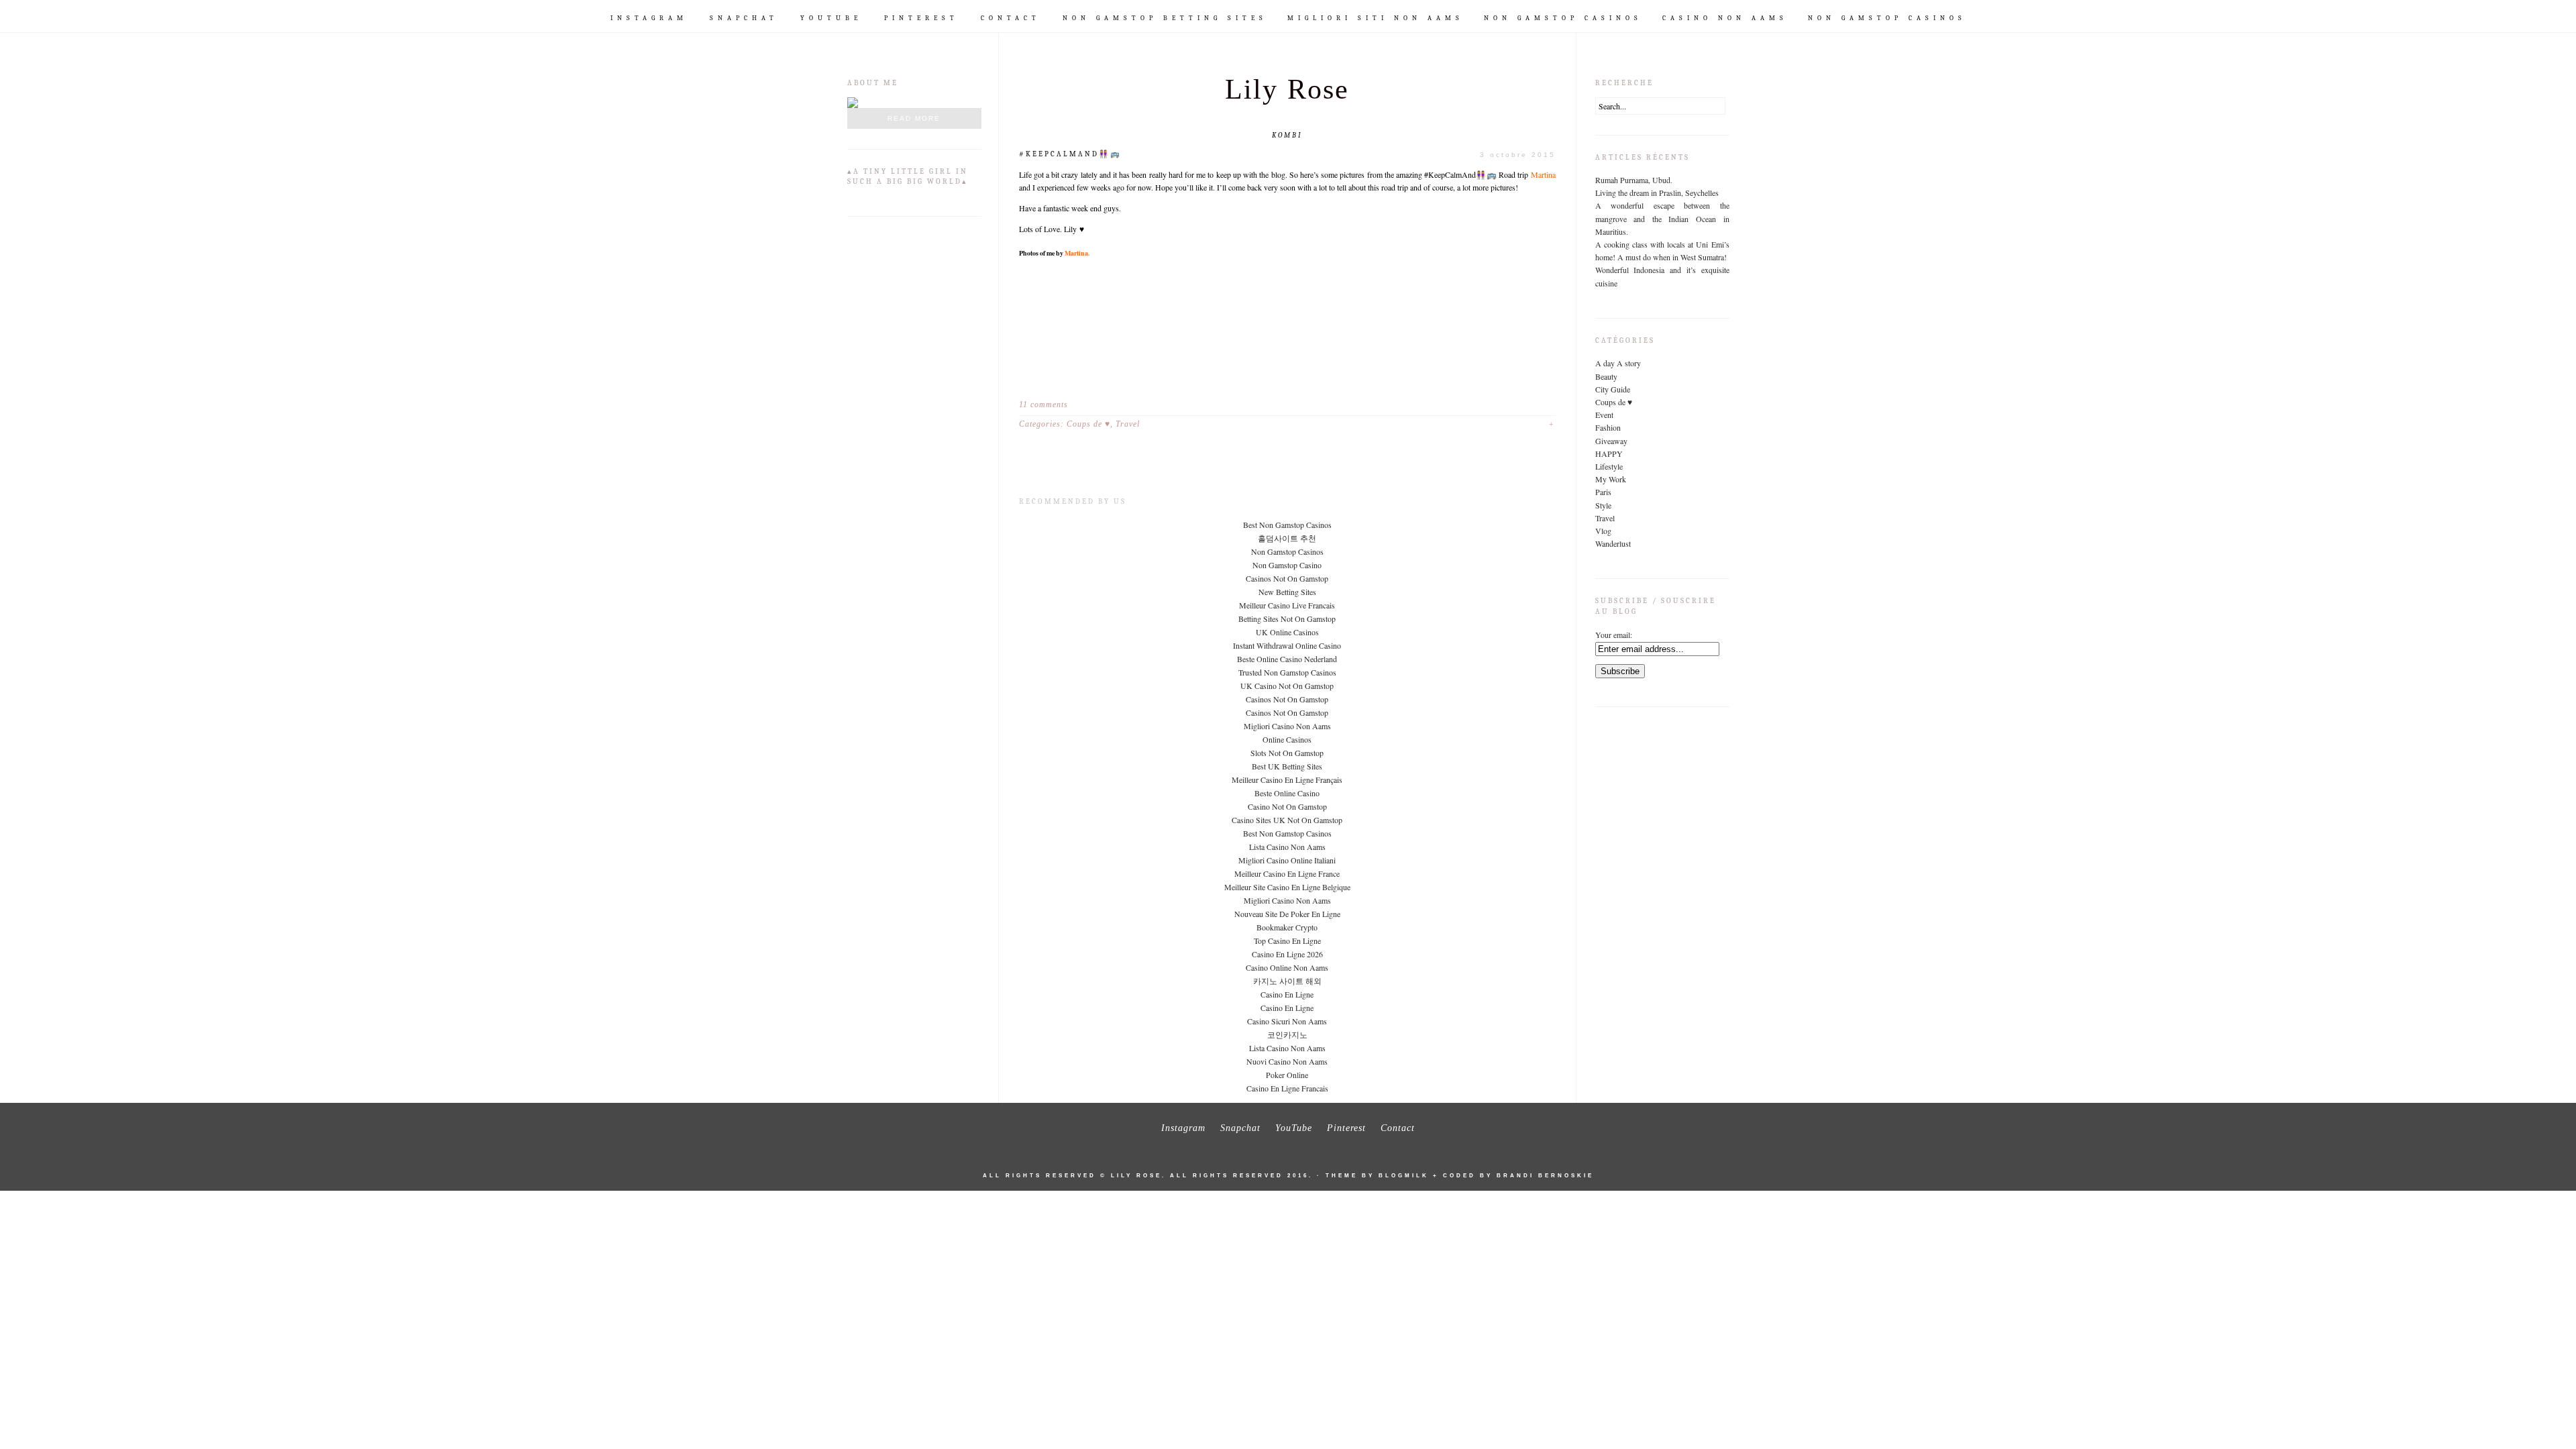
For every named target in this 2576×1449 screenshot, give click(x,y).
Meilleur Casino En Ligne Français (1287, 780)
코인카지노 (1287, 1034)
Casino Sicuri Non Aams (1287, 1021)
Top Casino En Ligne (1287, 941)
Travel (1128, 424)
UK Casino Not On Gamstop (1287, 686)
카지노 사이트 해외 (1287, 981)
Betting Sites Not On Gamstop (1287, 619)
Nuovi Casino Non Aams (1287, 1061)
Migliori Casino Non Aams (1287, 726)
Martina (1543, 174)
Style (1603, 505)
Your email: (1614, 635)
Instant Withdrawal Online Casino (1287, 645)
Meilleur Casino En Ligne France (1287, 873)
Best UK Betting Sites (1287, 766)
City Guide (1613, 389)
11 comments (1043, 405)
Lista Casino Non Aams (1287, 847)
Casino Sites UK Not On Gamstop (1287, 820)
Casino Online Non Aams (1287, 967)
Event (1604, 415)
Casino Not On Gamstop (1287, 806)
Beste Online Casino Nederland (1287, 659)
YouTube (831, 18)
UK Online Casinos (1287, 632)
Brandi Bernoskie (1545, 1176)
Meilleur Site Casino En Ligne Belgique (1287, 887)
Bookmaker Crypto (1287, 927)
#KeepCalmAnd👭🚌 (1070, 154)
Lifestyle (1609, 466)
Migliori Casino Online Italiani (1287, 860)
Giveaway (1611, 441)
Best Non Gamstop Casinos (1287, 525)
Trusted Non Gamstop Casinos (1287, 672)
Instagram (649, 18)
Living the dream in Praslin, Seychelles (1657, 193)
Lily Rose (1287, 89)
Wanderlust (1613, 543)
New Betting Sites (1287, 592)
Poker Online (1287, 1075)
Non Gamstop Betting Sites (1165, 18)
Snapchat (744, 18)
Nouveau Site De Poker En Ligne (1287, 914)
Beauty (1606, 376)
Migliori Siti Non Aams (1376, 18)
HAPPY (1609, 453)
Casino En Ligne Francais (1287, 1088)
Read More (914, 118)
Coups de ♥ (1088, 424)
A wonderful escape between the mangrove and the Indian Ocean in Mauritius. (1662, 218)
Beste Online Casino (1287, 793)
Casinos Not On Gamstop (1287, 578)
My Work (1611, 479)
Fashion (1608, 427)
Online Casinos (1287, 739)
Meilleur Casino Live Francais (1287, 605)
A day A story (1618, 363)
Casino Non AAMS (1725, 18)
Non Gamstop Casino (1287, 565)
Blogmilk (1404, 1176)
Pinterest (921, 18)
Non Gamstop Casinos (1563, 18)
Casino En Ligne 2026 (1287, 954)
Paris (1603, 492)
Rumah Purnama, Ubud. (1634, 180)
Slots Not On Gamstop (1287, 753)
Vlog (1603, 531)
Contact (1011, 18)
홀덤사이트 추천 (1287, 538)
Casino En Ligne (1287, 994)
